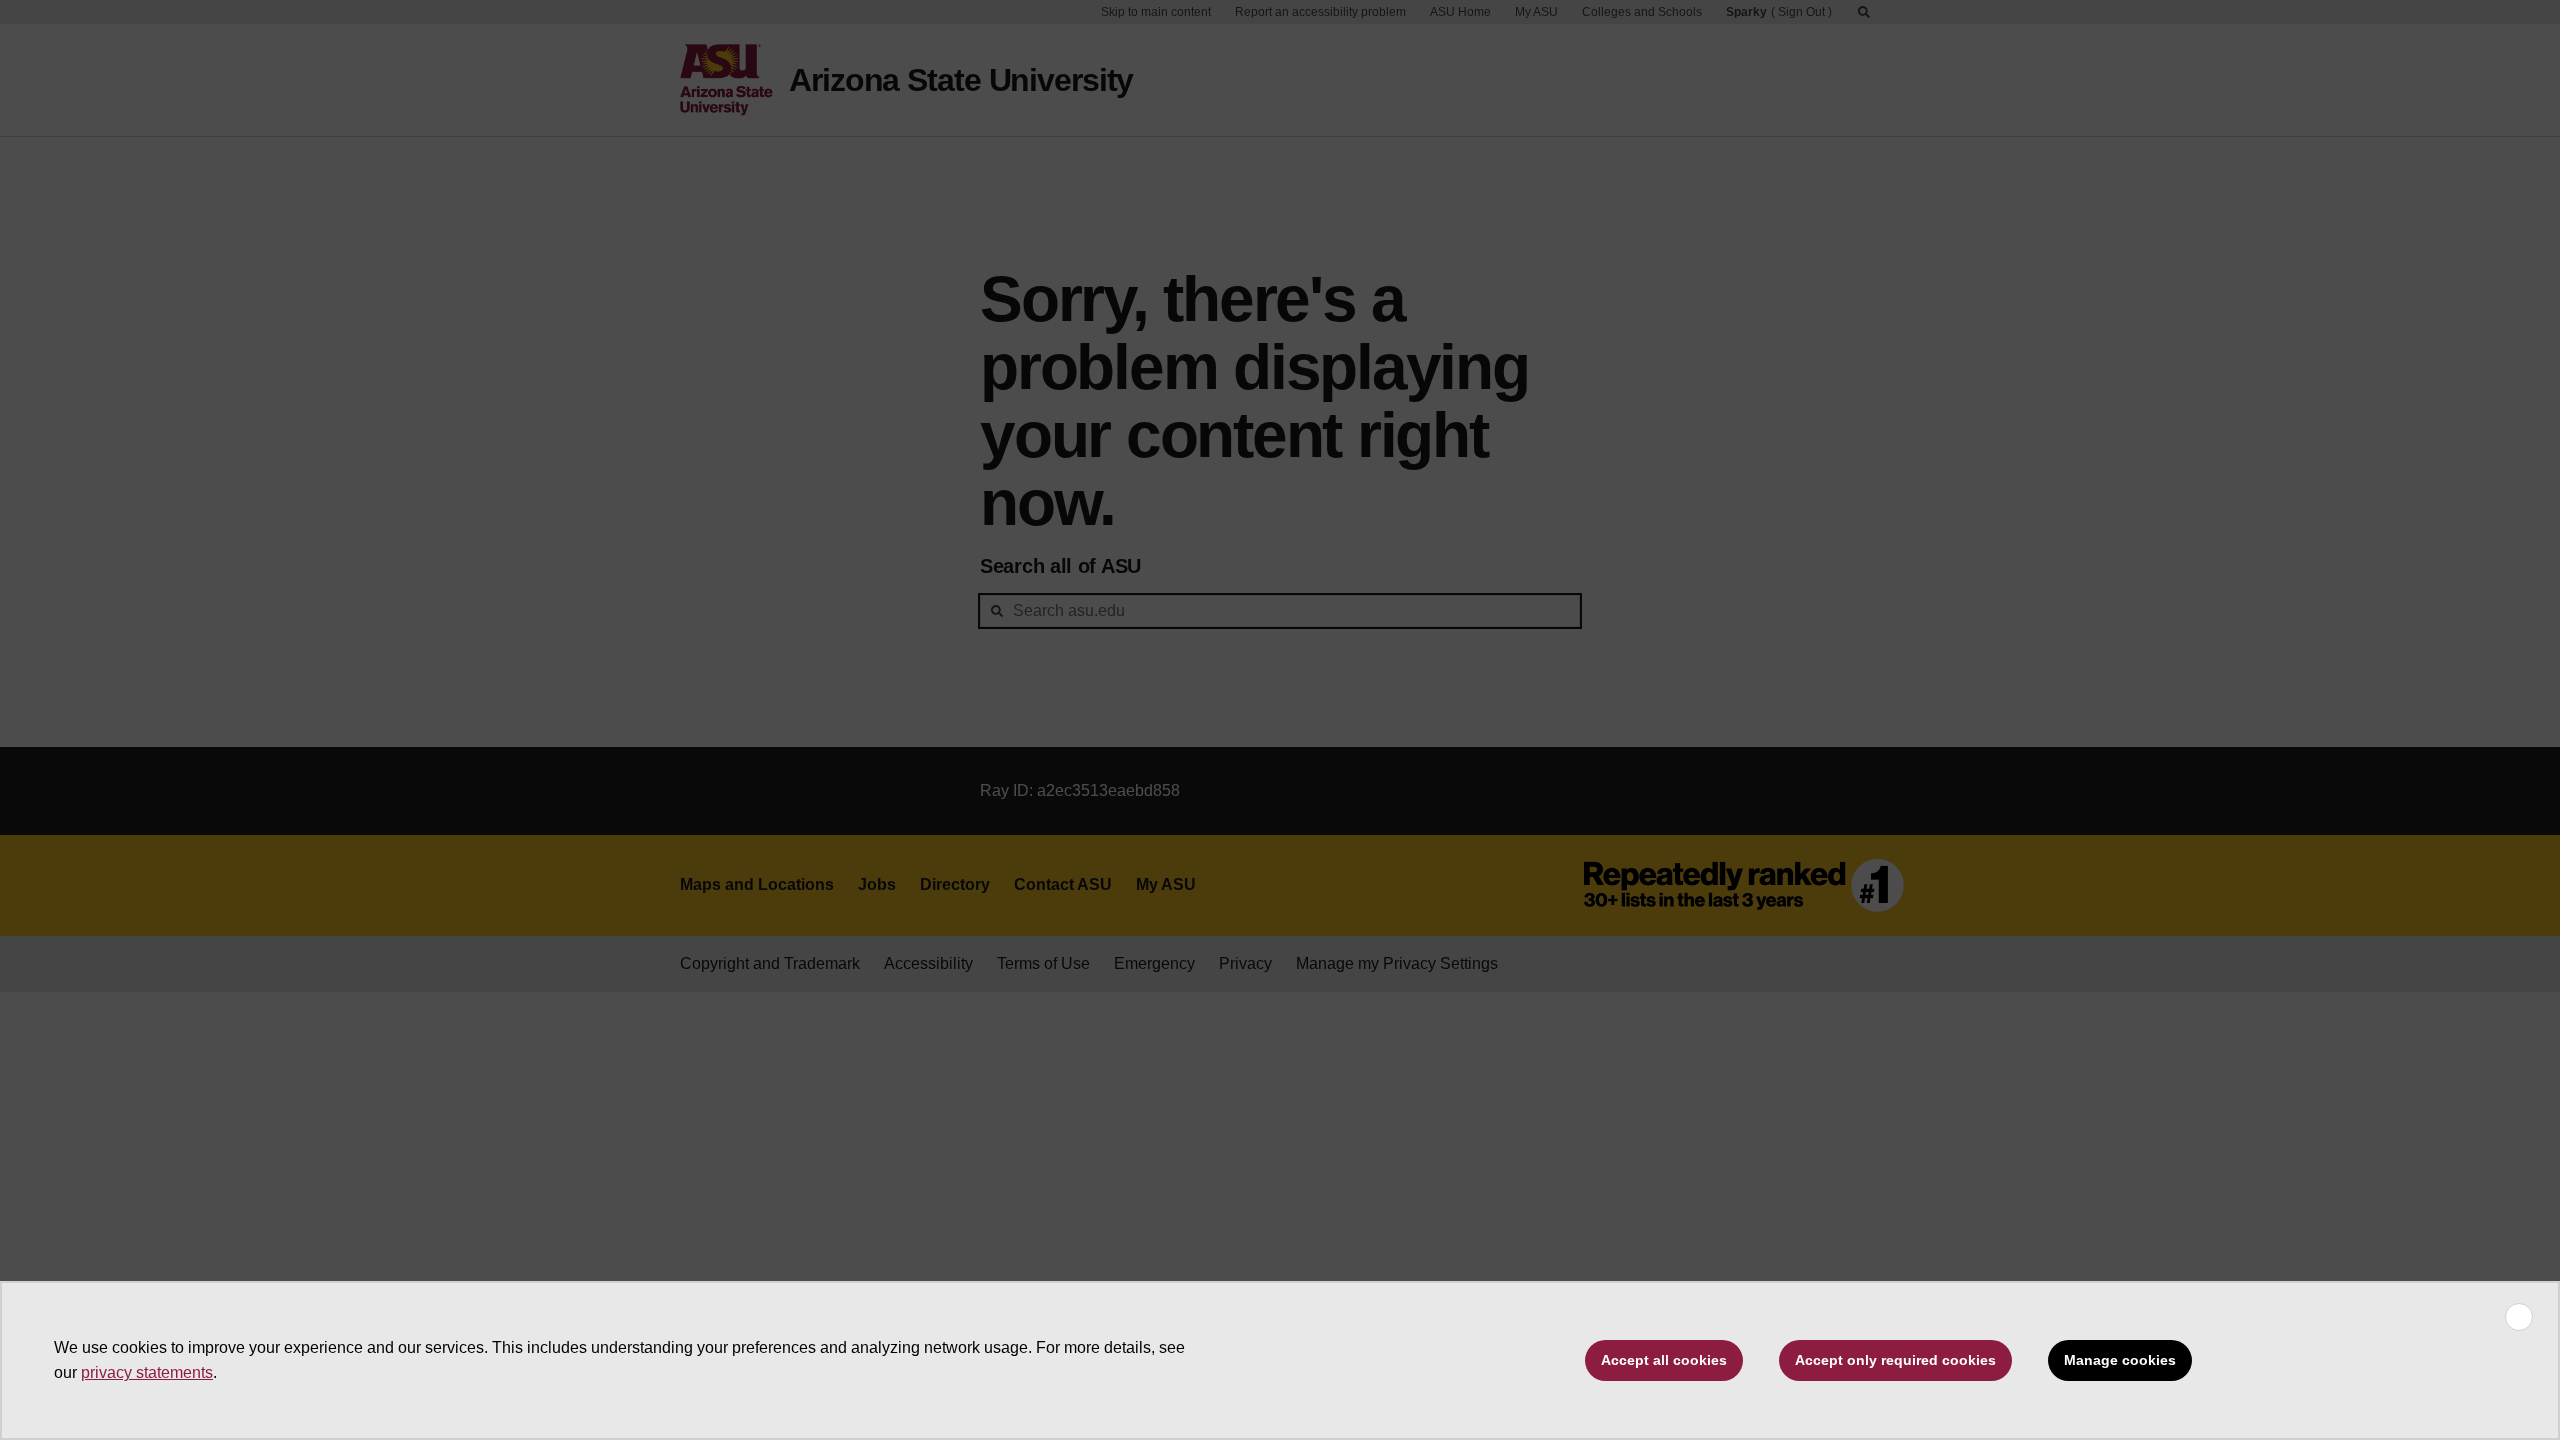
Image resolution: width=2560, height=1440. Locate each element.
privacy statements (147, 1372)
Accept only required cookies (1895, 1360)
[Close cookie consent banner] (2519, 1317)
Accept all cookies (1664, 1360)
